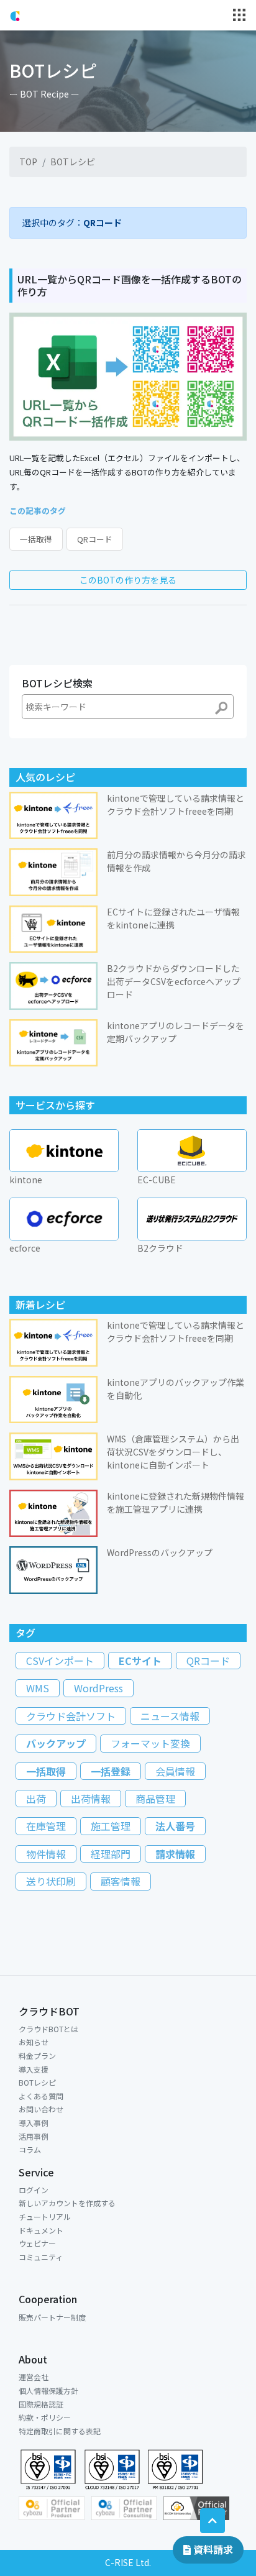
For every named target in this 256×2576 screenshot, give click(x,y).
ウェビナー (37, 2243)
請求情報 (175, 1854)
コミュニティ (41, 2257)
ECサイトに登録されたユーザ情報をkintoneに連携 (173, 918)
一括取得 (36, 539)
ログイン (34, 2190)
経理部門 (111, 1854)
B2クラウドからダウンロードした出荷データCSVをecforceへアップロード (174, 981)
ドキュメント (41, 2230)
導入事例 (34, 2123)
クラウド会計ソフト (71, 1716)
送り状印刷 (51, 1881)
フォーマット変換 (150, 1743)
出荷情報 (91, 1799)
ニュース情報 (170, 1716)
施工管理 (111, 1826)
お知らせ (34, 2042)
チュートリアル (45, 2216)
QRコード (95, 539)
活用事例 (34, 2136)
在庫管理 (46, 1826)
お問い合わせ (41, 2109)
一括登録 (111, 1771)
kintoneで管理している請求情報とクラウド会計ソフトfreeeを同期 (176, 804)
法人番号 (175, 1826)
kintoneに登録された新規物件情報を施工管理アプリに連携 (176, 1502)
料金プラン (37, 2056)
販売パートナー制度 (52, 2317)
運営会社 (34, 2377)
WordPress (98, 1688)
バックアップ (56, 1743)
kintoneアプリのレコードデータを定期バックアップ (176, 1032)
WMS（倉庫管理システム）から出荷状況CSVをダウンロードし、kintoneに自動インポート (173, 1452)
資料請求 (212, 2549)
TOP (28, 162)
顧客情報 (121, 1881)
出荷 (36, 1799)
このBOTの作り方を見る (128, 580)
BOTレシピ (73, 162)
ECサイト (140, 1661)
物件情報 (46, 1854)
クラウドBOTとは (48, 2029)
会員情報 (175, 1771)
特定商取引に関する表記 (60, 2431)
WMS (38, 1688)
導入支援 (34, 2069)
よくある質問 (41, 2096)
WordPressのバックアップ (160, 1552)
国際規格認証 (41, 2404)
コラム (30, 2149)
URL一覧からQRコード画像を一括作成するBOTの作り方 (130, 285)
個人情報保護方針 (48, 2390)
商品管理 (155, 1799)
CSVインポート (60, 1661)
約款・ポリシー (45, 2417)
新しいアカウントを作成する (67, 2203)
